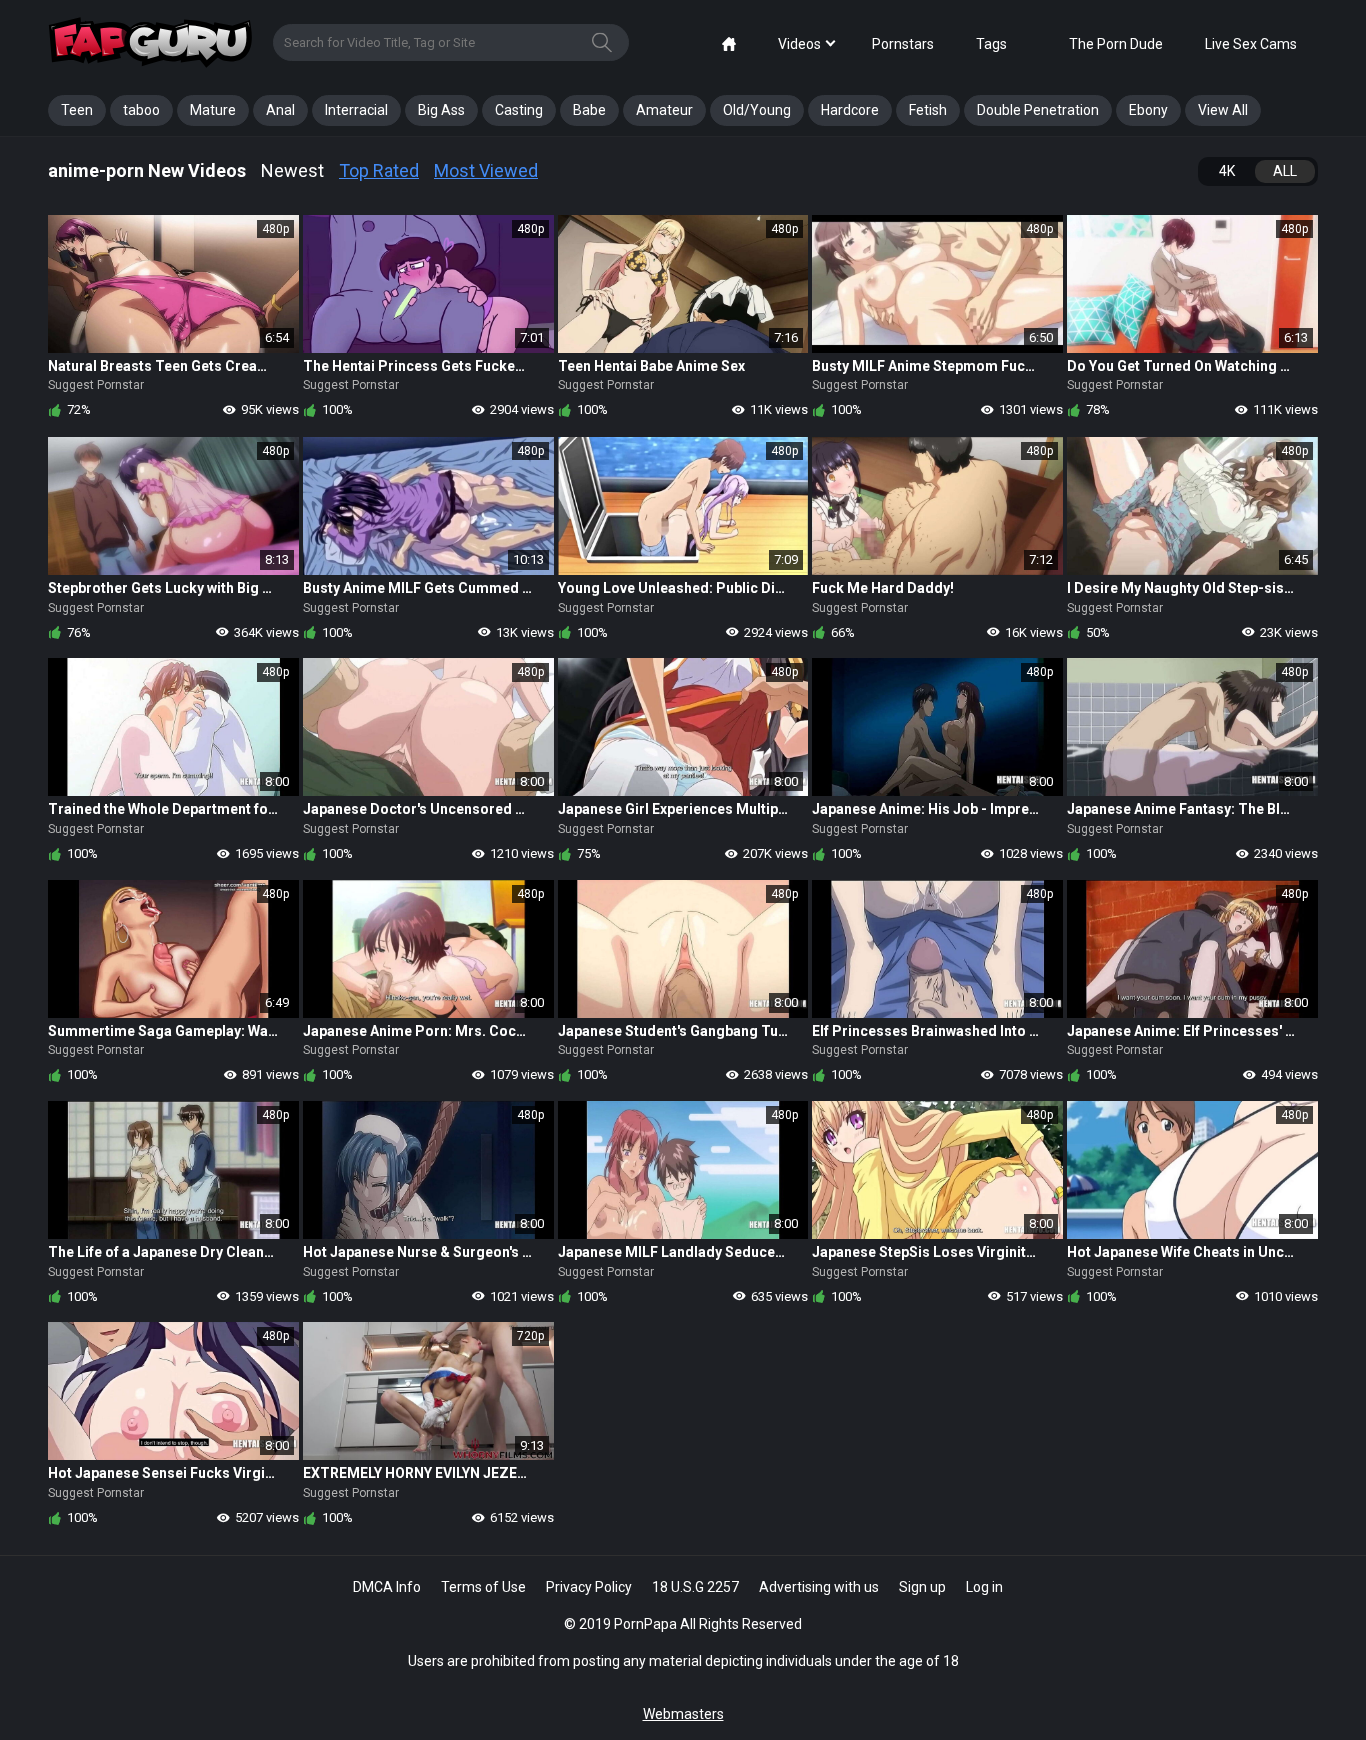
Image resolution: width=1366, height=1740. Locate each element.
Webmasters (683, 1714)
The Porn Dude (1116, 44)
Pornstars (903, 44)
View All (1223, 110)
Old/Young (757, 110)
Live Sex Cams (1251, 44)
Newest (292, 170)
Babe (589, 110)
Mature (213, 110)
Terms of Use (483, 1587)
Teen (77, 110)
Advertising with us (819, 1587)
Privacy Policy (589, 1587)
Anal (280, 110)
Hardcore (850, 110)
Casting (519, 110)
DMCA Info (387, 1587)
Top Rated (379, 170)
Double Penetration (1038, 110)
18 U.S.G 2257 (695, 1587)
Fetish (928, 110)
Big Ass (441, 110)
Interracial (356, 110)
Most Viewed (486, 170)
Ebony (1148, 110)
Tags (991, 44)
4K (1227, 171)
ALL (1285, 171)
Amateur (664, 110)
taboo (141, 110)
